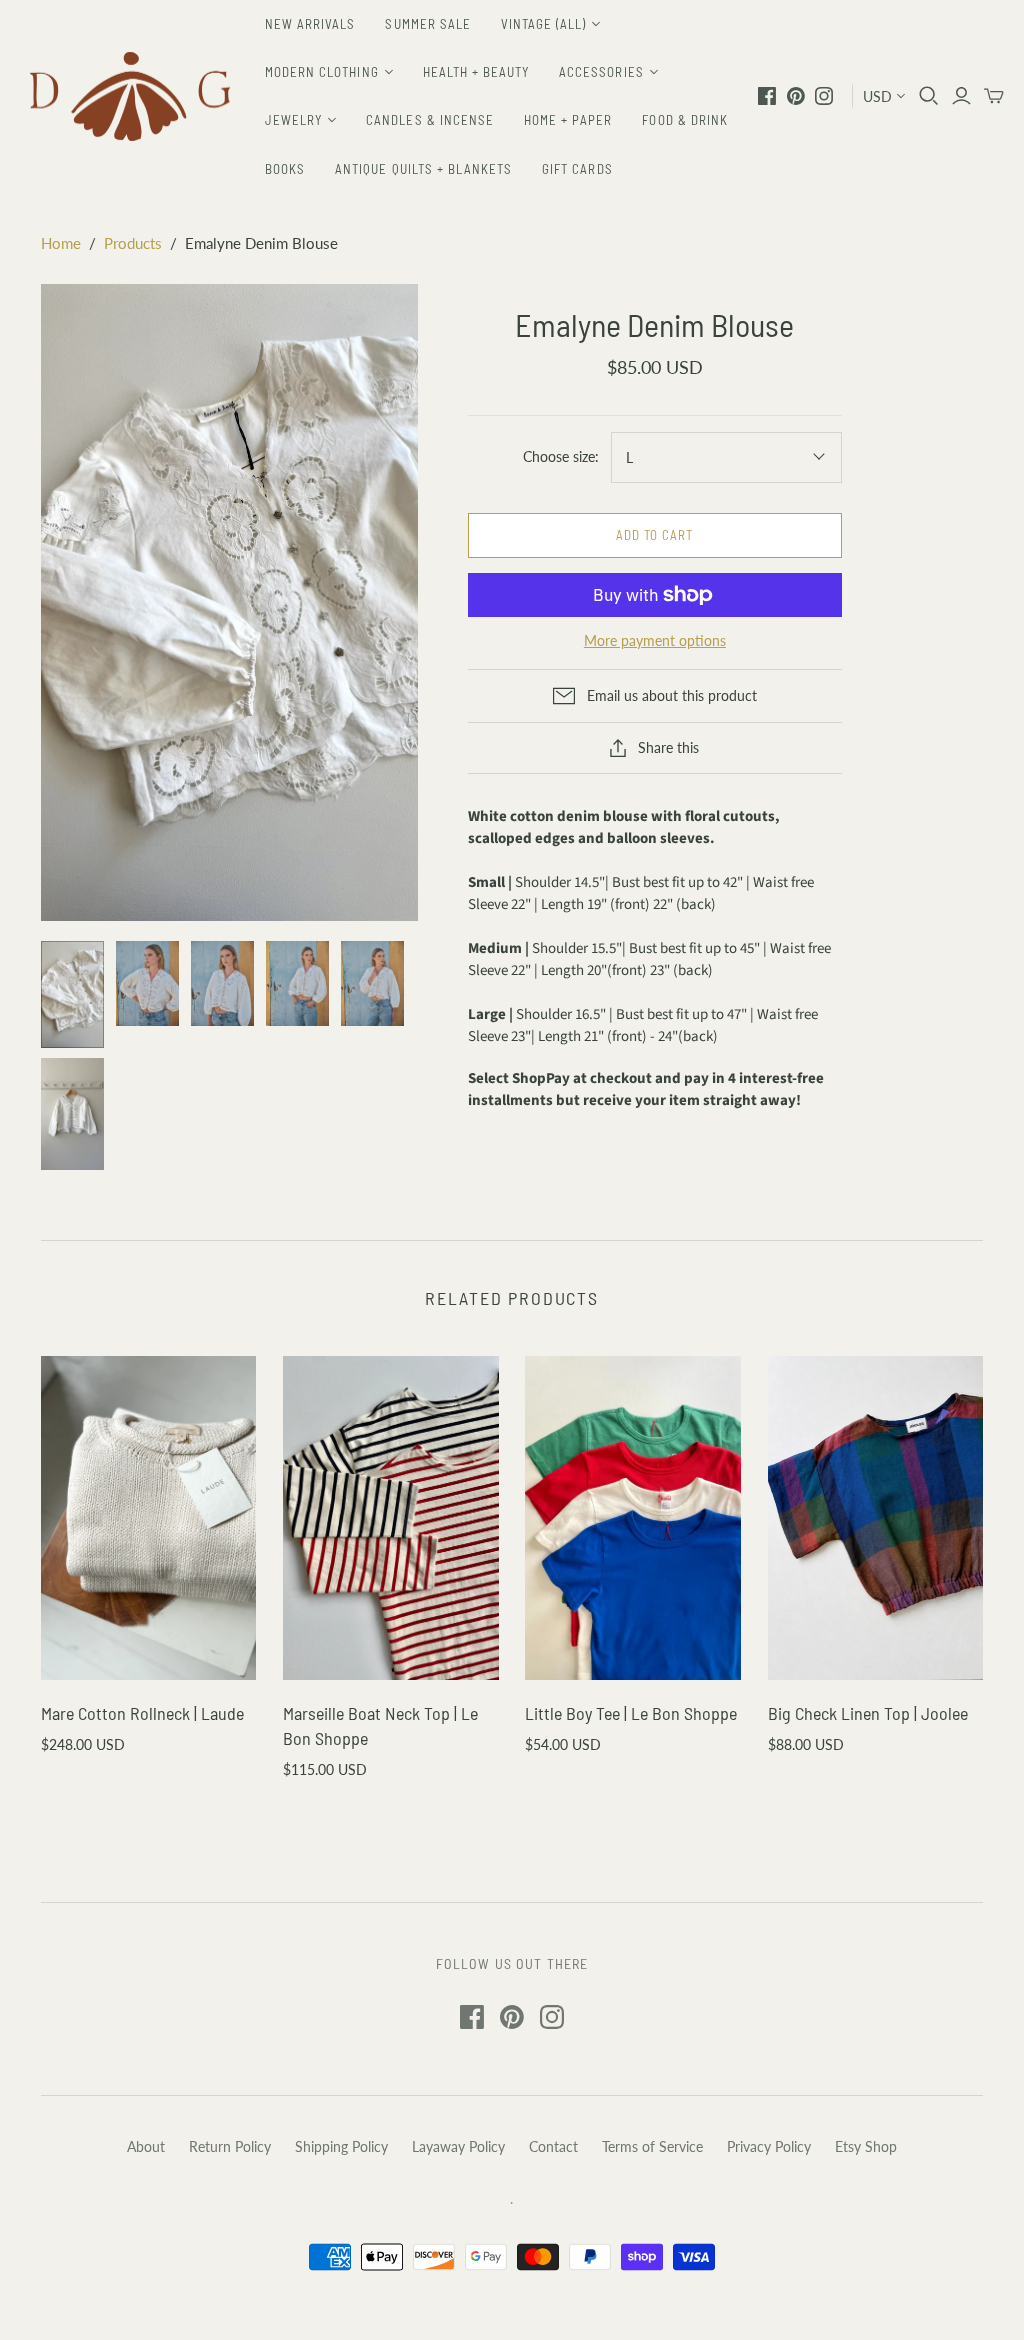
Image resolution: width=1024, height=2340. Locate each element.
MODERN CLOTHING (322, 72)
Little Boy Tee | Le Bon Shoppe (631, 1713)
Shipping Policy (341, 2146)
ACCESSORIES (601, 72)
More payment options (655, 640)
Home (61, 243)
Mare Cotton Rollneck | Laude (142, 1713)
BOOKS (285, 169)
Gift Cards (577, 169)
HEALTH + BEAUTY (476, 72)
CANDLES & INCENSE (430, 120)
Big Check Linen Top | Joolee (868, 1713)
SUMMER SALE (427, 24)
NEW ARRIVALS (310, 24)
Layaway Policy (458, 2146)
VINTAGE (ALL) (544, 24)
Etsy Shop (866, 2146)
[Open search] (929, 96)
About (146, 2146)
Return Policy (230, 2146)
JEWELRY (293, 120)
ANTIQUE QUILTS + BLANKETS (423, 169)
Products (133, 243)
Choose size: (561, 456)
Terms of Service (652, 2146)
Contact (553, 2146)
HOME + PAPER (568, 120)
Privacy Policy (769, 2146)
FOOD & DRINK (684, 120)
